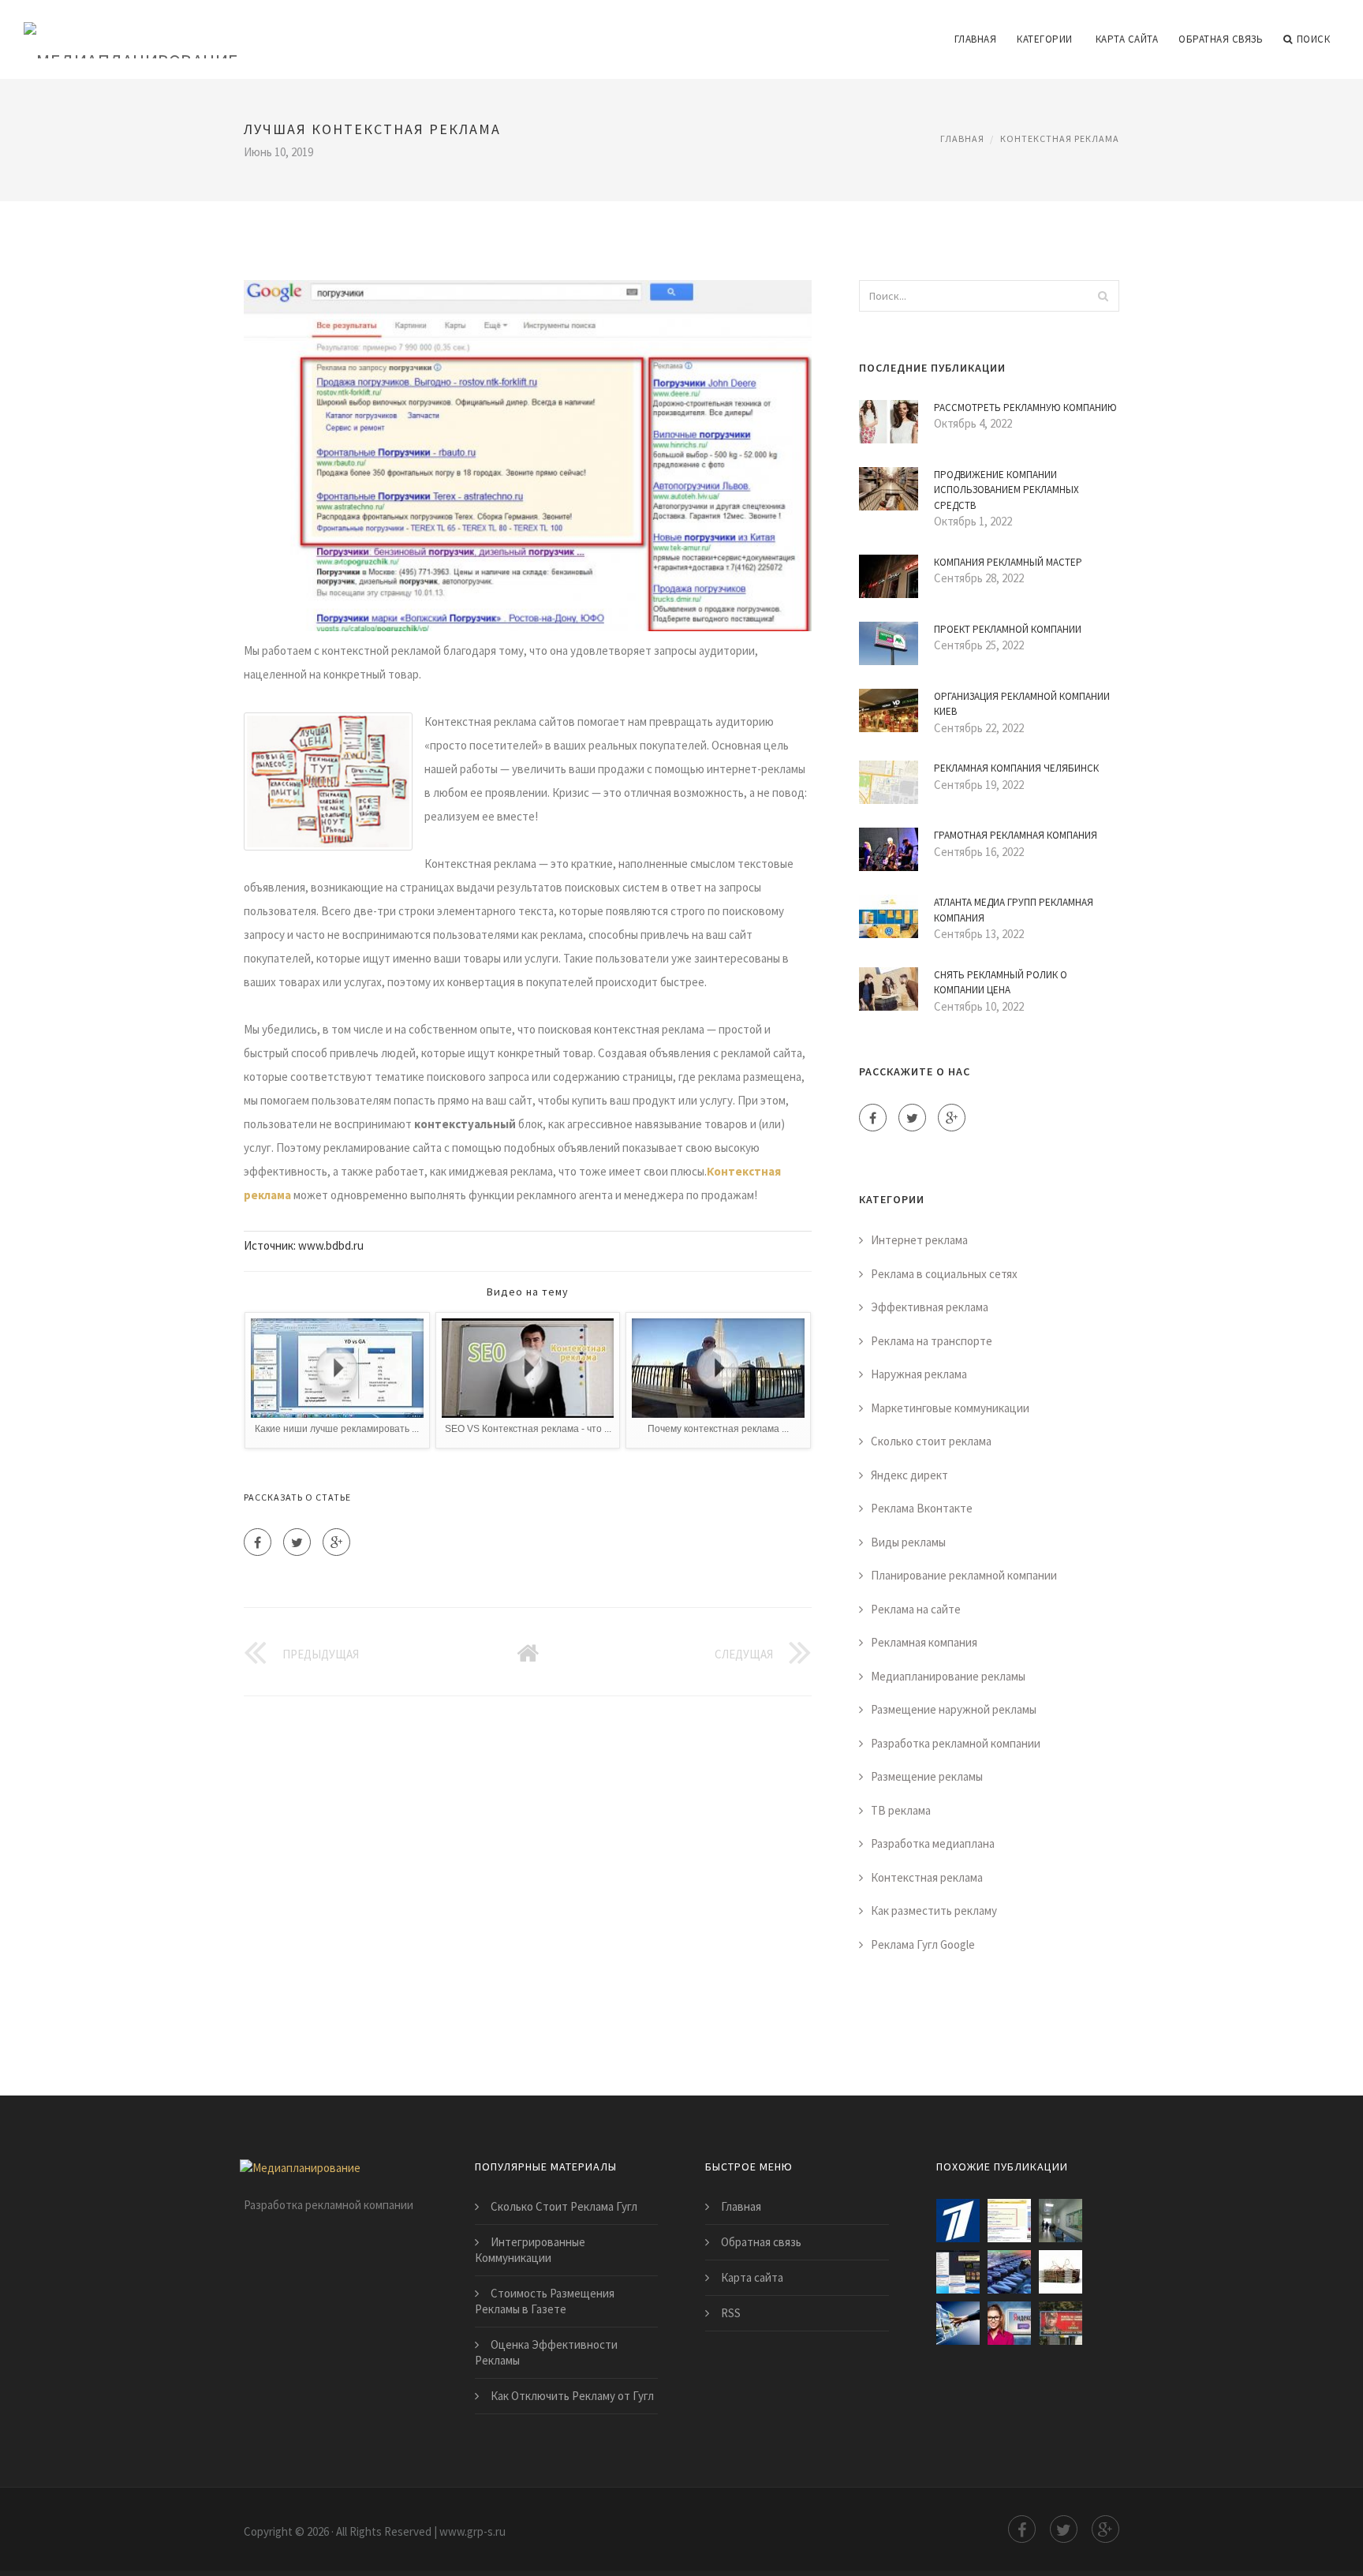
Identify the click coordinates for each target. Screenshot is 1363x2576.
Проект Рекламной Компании (1008, 629)
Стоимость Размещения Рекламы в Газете (545, 2301)
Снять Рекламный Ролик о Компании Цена (1001, 983)
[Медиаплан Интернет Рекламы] (1061, 2221)
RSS (731, 2313)
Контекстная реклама (1060, 138)
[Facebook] (258, 1542)
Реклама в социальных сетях (944, 1274)
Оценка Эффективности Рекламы (546, 2352)
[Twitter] (297, 1542)
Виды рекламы (908, 1542)
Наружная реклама (919, 1374)
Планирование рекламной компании (964, 1575)
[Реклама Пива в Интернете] (1061, 2323)
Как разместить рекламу (934, 1911)
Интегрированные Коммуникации (530, 2250)
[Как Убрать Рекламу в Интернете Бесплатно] (958, 2272)
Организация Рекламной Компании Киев (1022, 704)
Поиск (1314, 39)
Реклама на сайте (916, 1609)
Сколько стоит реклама (931, 1441)
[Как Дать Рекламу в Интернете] (1009, 2323)
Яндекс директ (909, 1475)
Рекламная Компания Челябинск (1016, 768)
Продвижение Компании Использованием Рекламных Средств (1006, 490)
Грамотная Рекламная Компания (1016, 835)
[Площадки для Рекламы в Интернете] (1009, 2221)
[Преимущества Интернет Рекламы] (958, 2323)
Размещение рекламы (927, 1776)
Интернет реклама (919, 1240)
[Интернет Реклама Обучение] (1061, 2272)
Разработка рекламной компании (956, 1743)
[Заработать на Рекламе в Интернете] (958, 2221)
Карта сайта (1127, 39)
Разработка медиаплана (933, 1843)
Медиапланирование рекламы (948, 1676)
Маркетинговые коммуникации (950, 1408)
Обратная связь (1221, 39)
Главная (976, 39)
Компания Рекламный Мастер (1008, 562)
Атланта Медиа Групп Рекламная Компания (1014, 910)
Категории (1045, 39)
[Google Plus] (336, 1542)
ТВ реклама (901, 1810)
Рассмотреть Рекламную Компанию (1025, 408)
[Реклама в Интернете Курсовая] (1009, 2272)
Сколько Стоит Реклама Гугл (564, 2206)
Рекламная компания (924, 1642)
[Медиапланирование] (131, 29)
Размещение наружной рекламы (954, 1709)
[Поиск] (1103, 296)
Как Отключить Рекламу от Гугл (572, 2396)
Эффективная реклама (930, 1307)
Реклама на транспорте (932, 1341)
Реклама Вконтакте (922, 1508)
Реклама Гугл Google (923, 1944)
